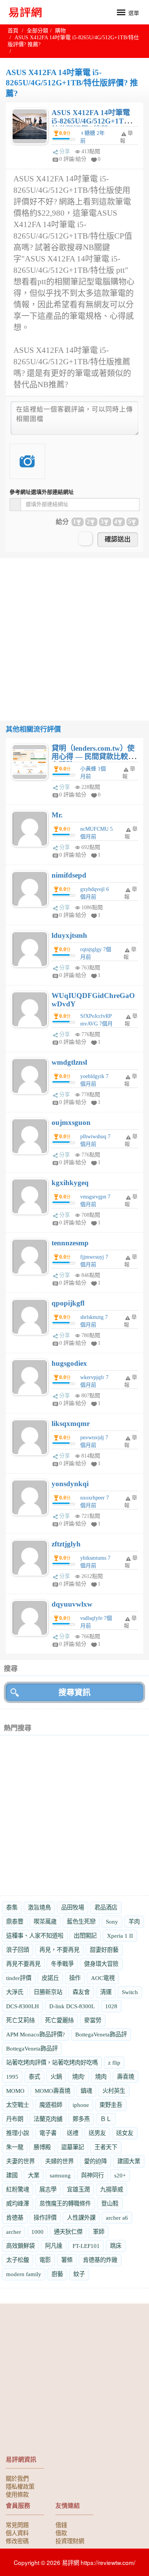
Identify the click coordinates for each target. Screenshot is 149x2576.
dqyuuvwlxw (72, 1604)
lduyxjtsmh (69, 935)
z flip (114, 2063)
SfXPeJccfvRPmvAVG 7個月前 (96, 1024)
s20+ (120, 2175)
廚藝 (57, 2274)
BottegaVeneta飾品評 (101, 2034)
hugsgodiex (69, 1363)
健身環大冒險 (101, 1964)
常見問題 (17, 2525)
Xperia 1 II (120, 1936)
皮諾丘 (50, 1978)
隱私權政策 (20, 2486)
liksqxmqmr (71, 1423)
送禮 (73, 2133)
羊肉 (134, 1922)
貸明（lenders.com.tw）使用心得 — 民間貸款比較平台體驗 (93, 757)
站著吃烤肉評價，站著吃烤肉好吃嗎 (52, 2063)
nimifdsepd (69, 875)
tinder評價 (19, 1978)
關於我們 (17, 2478)
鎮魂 (86, 2091)
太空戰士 (18, 2105)
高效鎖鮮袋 (20, 2246)
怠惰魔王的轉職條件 (65, 2204)
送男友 (97, 2133)
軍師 (99, 2232)
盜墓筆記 (73, 2147)
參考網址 (42, 492)
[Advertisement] (74, 633)
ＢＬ (106, 2119)
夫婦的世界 (59, 2161)
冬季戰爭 (62, 1964)
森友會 (81, 1992)
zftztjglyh (66, 1544)
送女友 (125, 2133)
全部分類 (37, 31)
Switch (130, 1992)
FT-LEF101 (86, 2246)
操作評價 (45, 2218)
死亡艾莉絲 (20, 2020)
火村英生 (114, 2091)
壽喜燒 (126, 2077)
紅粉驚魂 (18, 2189)
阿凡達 (54, 2246)
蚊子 (79, 2274)
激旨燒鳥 (39, 1907)
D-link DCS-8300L (72, 2006)
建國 (12, 2175)
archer (14, 2232)
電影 (45, 2260)
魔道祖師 (51, 2105)
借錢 (61, 2525)
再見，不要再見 (59, 1950)
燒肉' (79, 2077)
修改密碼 (17, 2541)
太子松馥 (18, 2260)
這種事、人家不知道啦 (35, 1936)
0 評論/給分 (73, 159)
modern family (24, 2274)
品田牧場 (73, 1907)
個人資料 (17, 2533)
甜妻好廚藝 (104, 1950)
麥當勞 (93, 2020)
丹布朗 (15, 2119)
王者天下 (106, 2147)
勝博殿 (42, 2147)
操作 (75, 1978)
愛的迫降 (96, 2161)
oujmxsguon (71, 1122)
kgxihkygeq (70, 1183)
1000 (37, 2232)
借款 (61, 2533)
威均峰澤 (18, 2204)
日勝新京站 (48, 1992)
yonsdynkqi (70, 1484)
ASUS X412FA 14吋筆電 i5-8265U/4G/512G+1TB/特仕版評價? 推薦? (91, 121)
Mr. (57, 815)
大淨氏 (15, 1992)
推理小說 (18, 2133)
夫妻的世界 (20, 2161)
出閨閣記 (85, 1936)
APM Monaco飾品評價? (36, 2034)
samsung (60, 2175)
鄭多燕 (81, 2119)
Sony (112, 1922)
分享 (65, 151)
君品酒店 (106, 1907)
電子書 (48, 2133)
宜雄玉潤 (78, 2189)
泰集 (12, 1907)
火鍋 (56, 2077)
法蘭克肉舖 (48, 2119)
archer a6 (117, 2218)
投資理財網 (70, 2541)
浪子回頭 (18, 1950)
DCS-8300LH (23, 2006)
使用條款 (17, 2494)
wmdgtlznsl (69, 1062)
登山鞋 (110, 2204)
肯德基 (15, 2218)
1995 (12, 2077)
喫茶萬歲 (45, 1922)
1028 (111, 2006)
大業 (34, 2175)
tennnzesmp (70, 1243)
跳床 (116, 2246)
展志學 (48, 2189)
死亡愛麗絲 (59, 2020)
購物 (60, 31)
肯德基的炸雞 (100, 2260)
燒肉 (101, 2077)
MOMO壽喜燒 (53, 2091)
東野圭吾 (111, 2105)
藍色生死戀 (81, 1922)
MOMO (15, 2091)
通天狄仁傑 (68, 2232)
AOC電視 (103, 1978)
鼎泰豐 (15, 1922)
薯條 (67, 2260)
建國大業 (129, 2161)
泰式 (34, 2077)
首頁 (13, 31)
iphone (81, 2105)
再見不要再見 (23, 1964)
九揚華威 (112, 2189)
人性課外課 (81, 2218)
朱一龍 (15, 2147)
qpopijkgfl (68, 1303)
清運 (106, 1992)
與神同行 (92, 2175)
